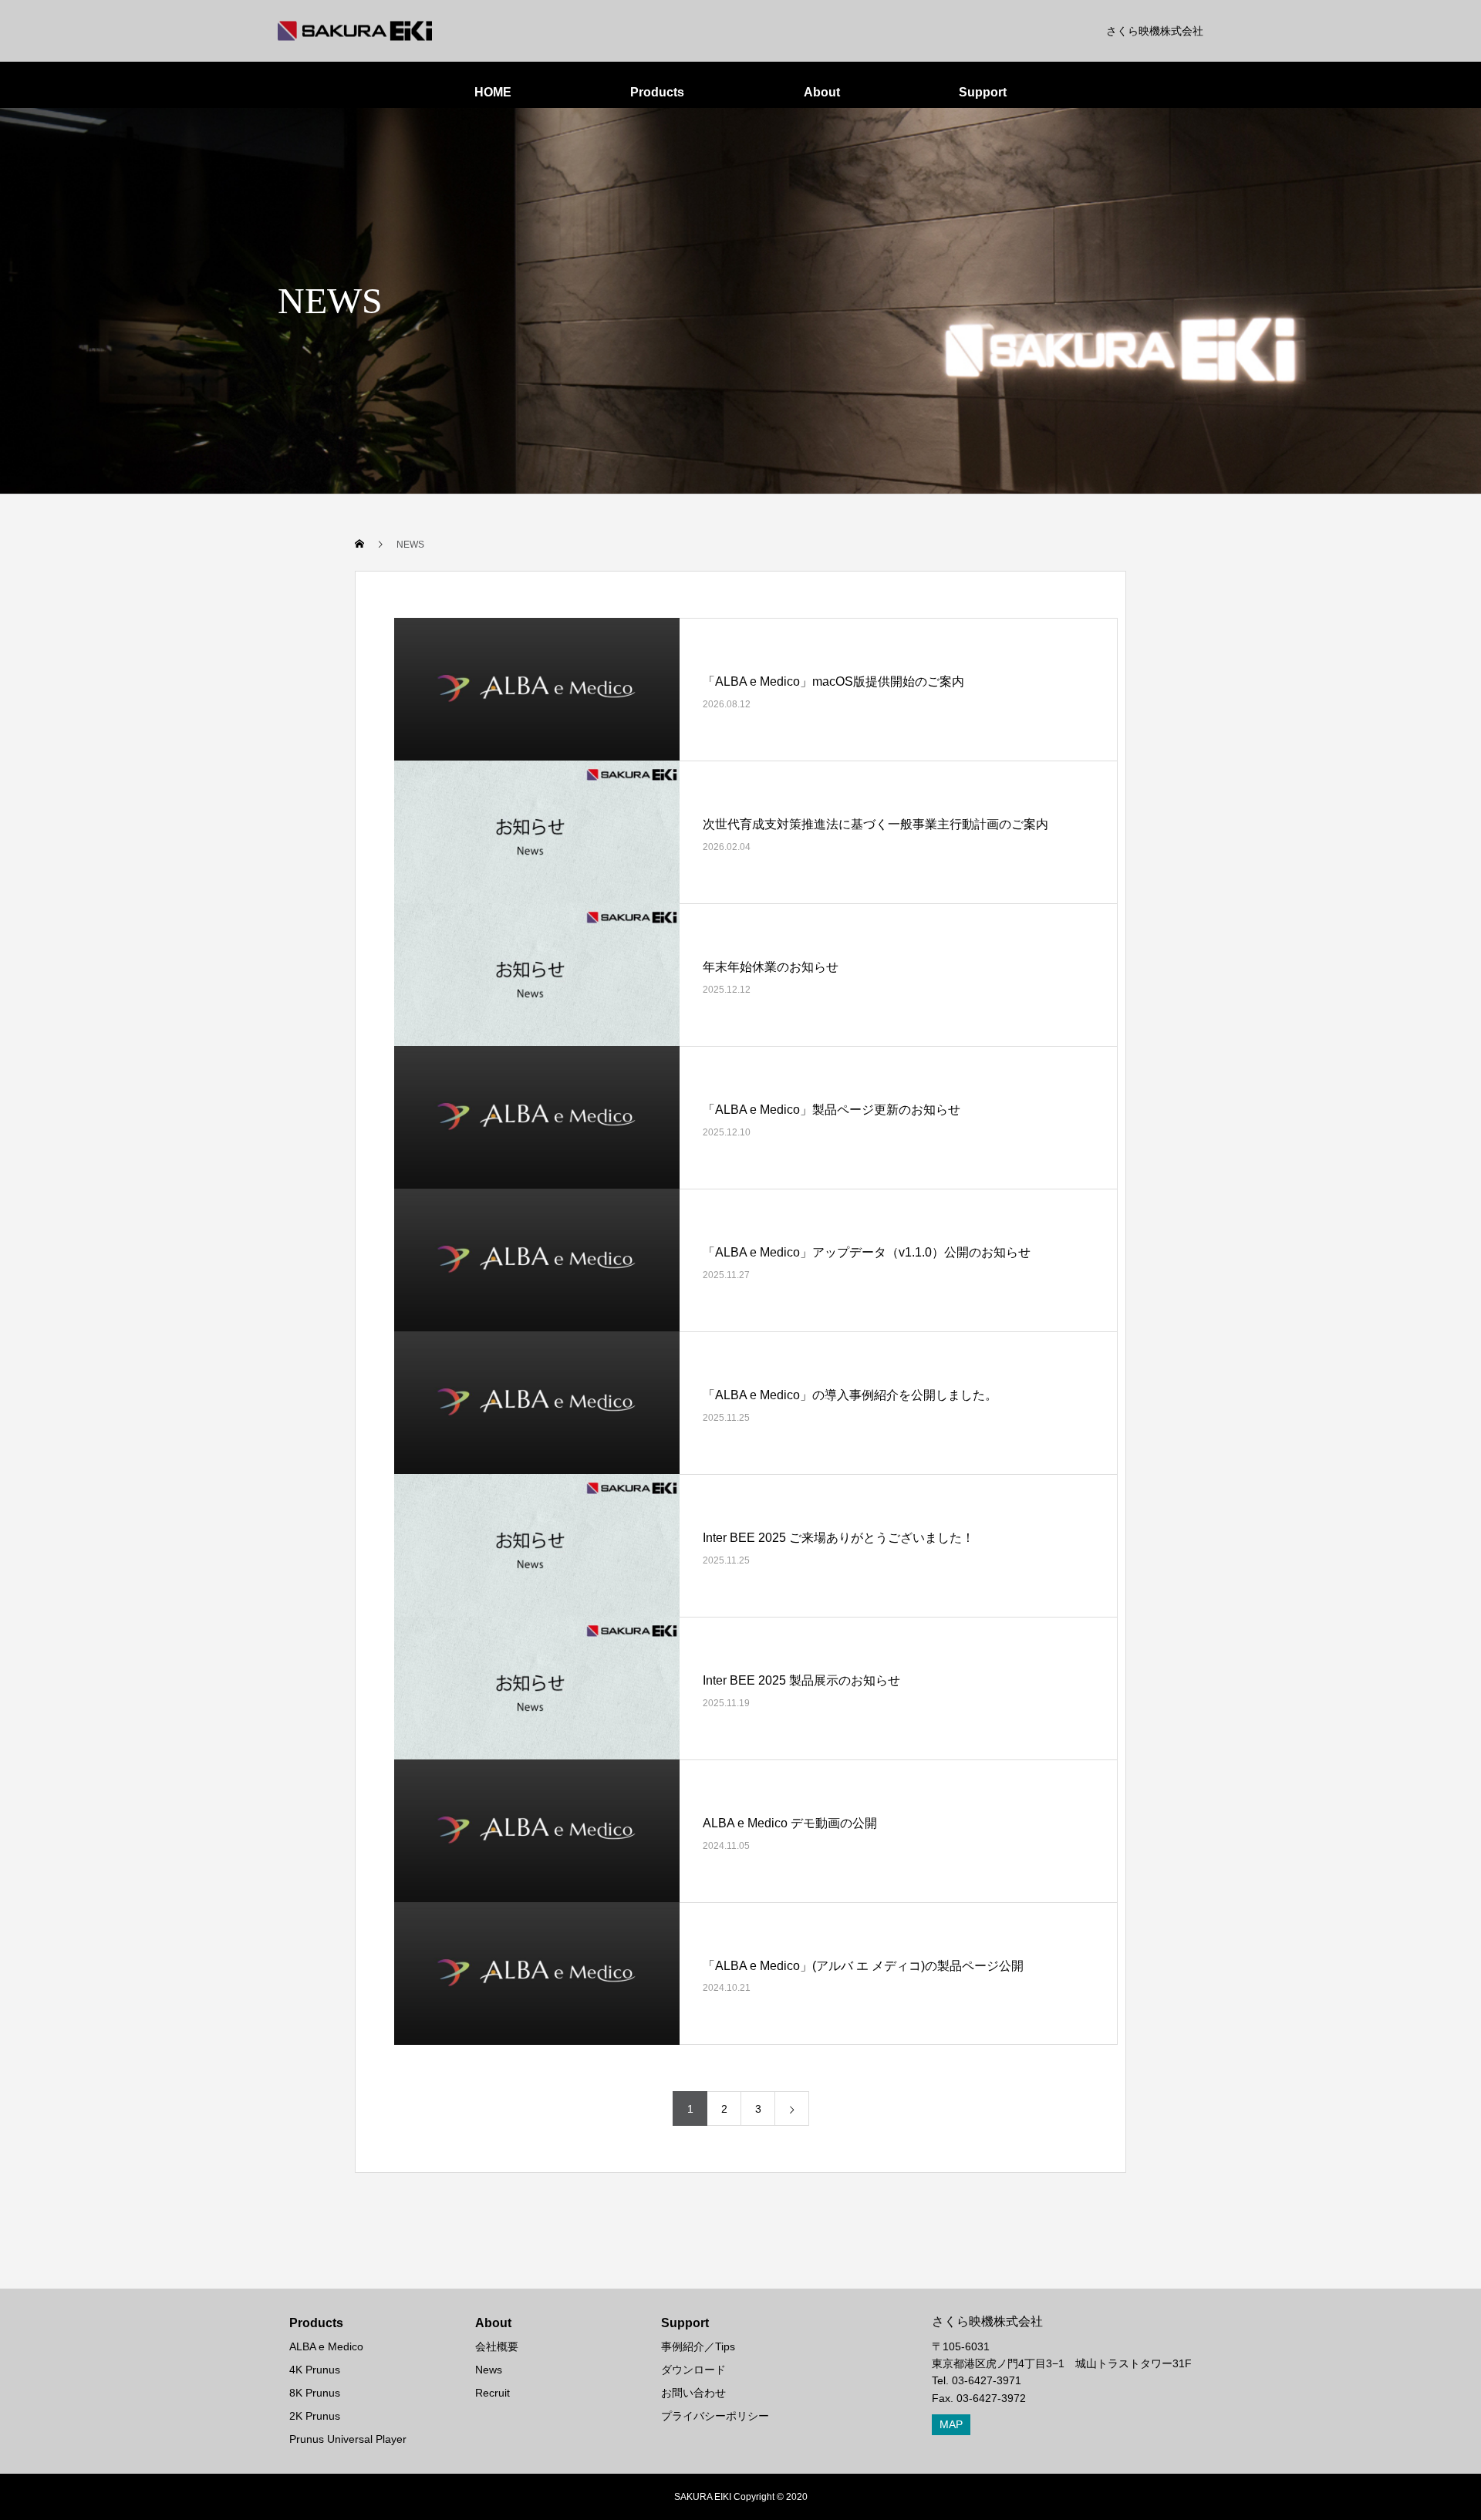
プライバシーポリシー (715, 2416)
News (489, 2370)
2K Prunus (315, 2416)
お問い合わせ (693, 2393)
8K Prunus (315, 2393)
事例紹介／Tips (698, 2346)
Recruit (493, 2393)
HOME (493, 92)
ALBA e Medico (326, 2346)
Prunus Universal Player (348, 2439)
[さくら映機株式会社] (355, 31)
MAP (951, 2424)
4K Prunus (315, 2370)
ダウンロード (693, 2370)
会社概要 (497, 2346)
